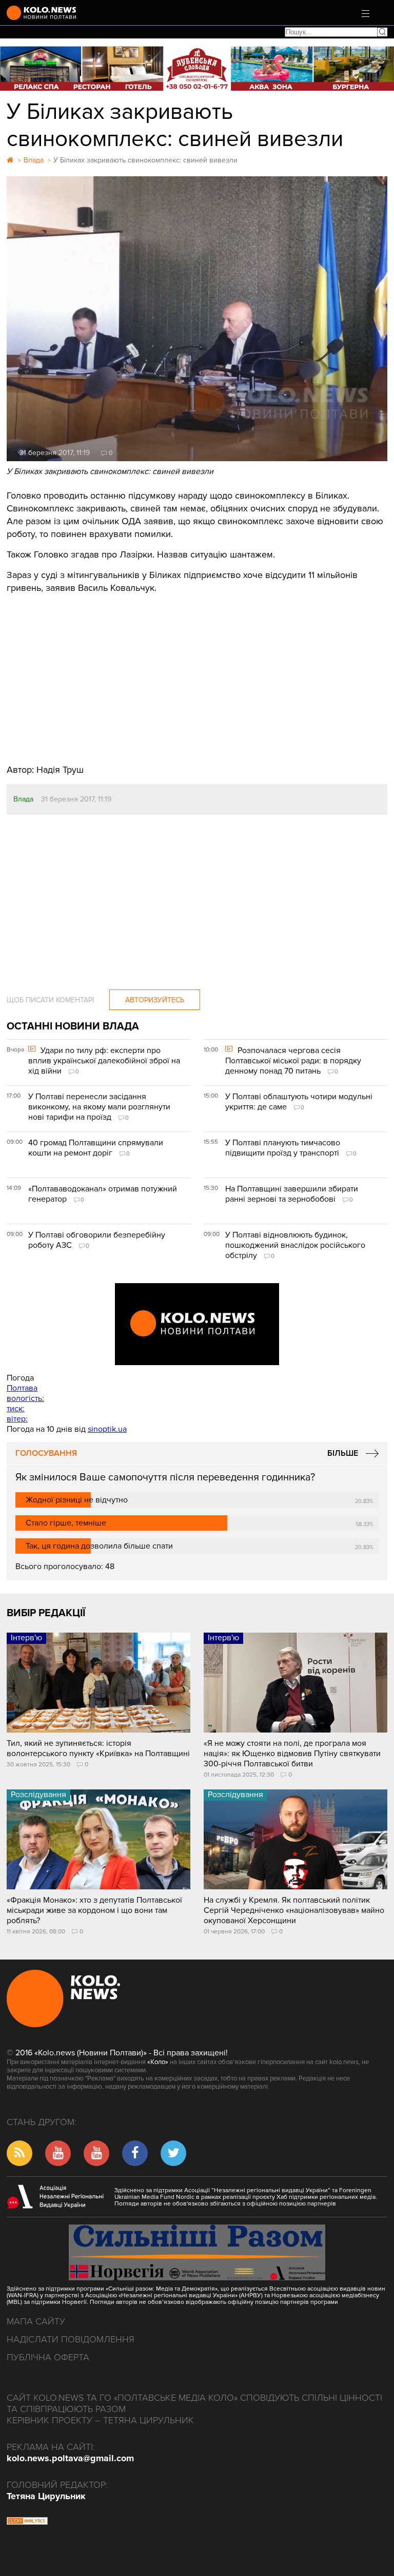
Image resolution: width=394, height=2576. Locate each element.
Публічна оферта (48, 2357)
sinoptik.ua (107, 1429)
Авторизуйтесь (155, 1000)
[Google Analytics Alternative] (27, 2522)
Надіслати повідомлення (71, 2339)
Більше (343, 1453)
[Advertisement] (197, 671)
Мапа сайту (36, 2321)
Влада (23, 799)
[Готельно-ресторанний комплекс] (197, 68)
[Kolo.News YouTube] (197, 1324)
